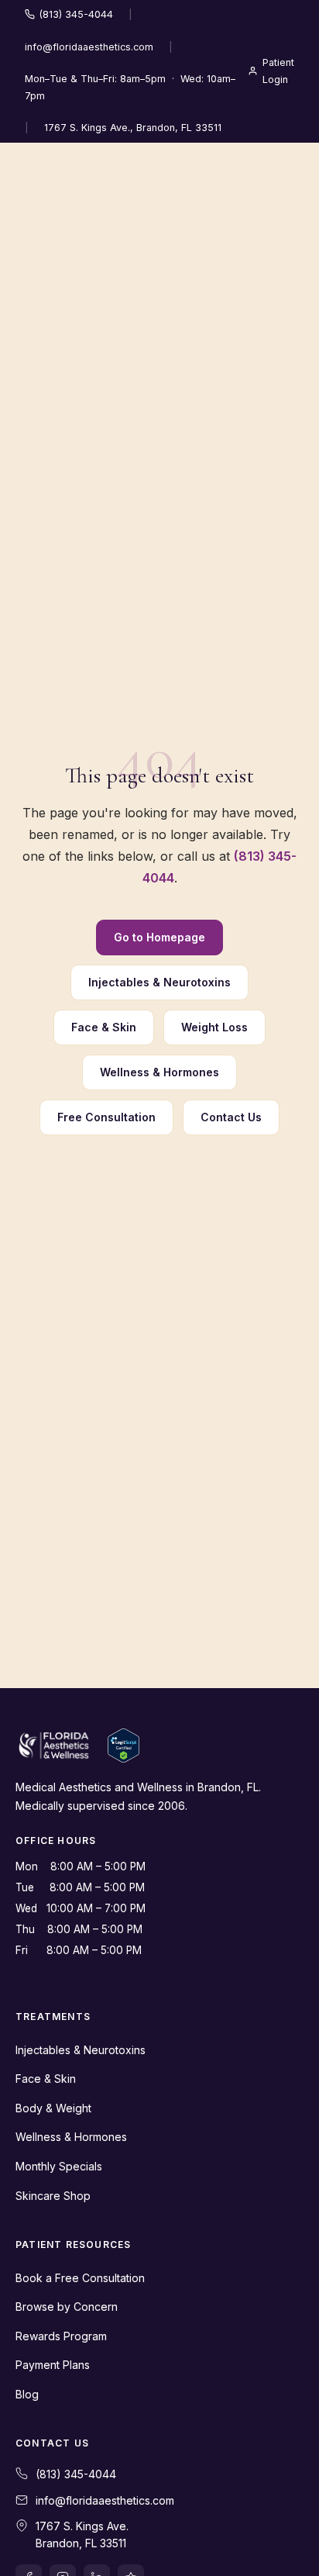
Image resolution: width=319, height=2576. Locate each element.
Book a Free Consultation (80, 2278)
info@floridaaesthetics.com (89, 47)
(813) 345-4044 (76, 14)
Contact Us (231, 1117)
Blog (27, 2394)
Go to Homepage (159, 937)
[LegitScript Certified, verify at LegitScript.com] (123, 1746)
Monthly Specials (59, 2166)
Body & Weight (53, 2108)
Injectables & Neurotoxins (159, 982)
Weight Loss (214, 1027)
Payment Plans (53, 2365)
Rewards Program (61, 2336)
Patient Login (278, 71)
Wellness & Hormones (159, 1072)
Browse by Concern (67, 2307)
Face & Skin (104, 1027)
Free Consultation (106, 1117)
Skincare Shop (53, 2196)
